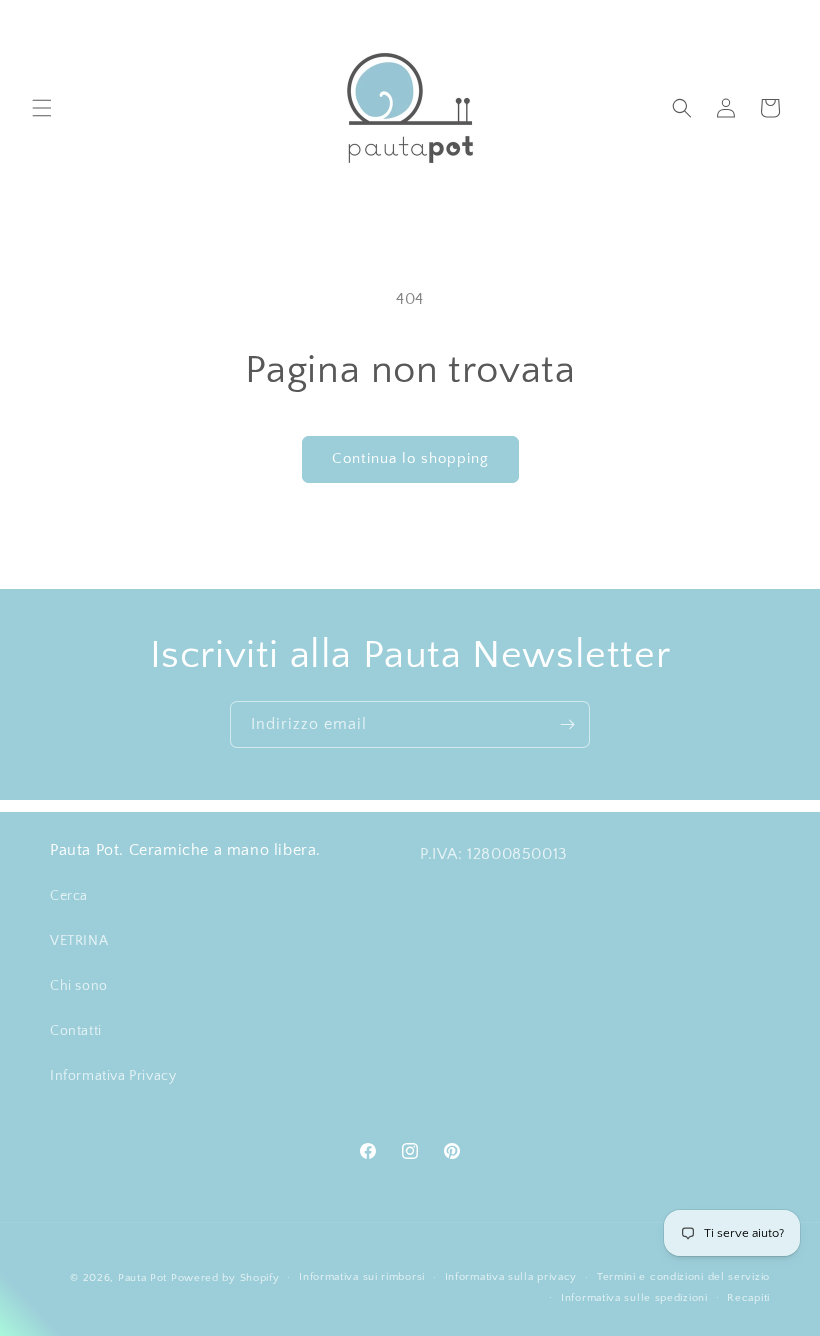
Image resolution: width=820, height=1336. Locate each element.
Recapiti (748, 1298)
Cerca (69, 896)
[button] (42, 108)
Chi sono (79, 986)
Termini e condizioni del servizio (683, 1277)
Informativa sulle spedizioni (634, 1298)
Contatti (76, 1031)
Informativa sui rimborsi (362, 1277)
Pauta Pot (142, 1278)
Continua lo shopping (410, 458)
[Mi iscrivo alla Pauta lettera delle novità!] (567, 724)
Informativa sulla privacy (511, 1277)
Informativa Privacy (113, 1076)
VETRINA (79, 941)
